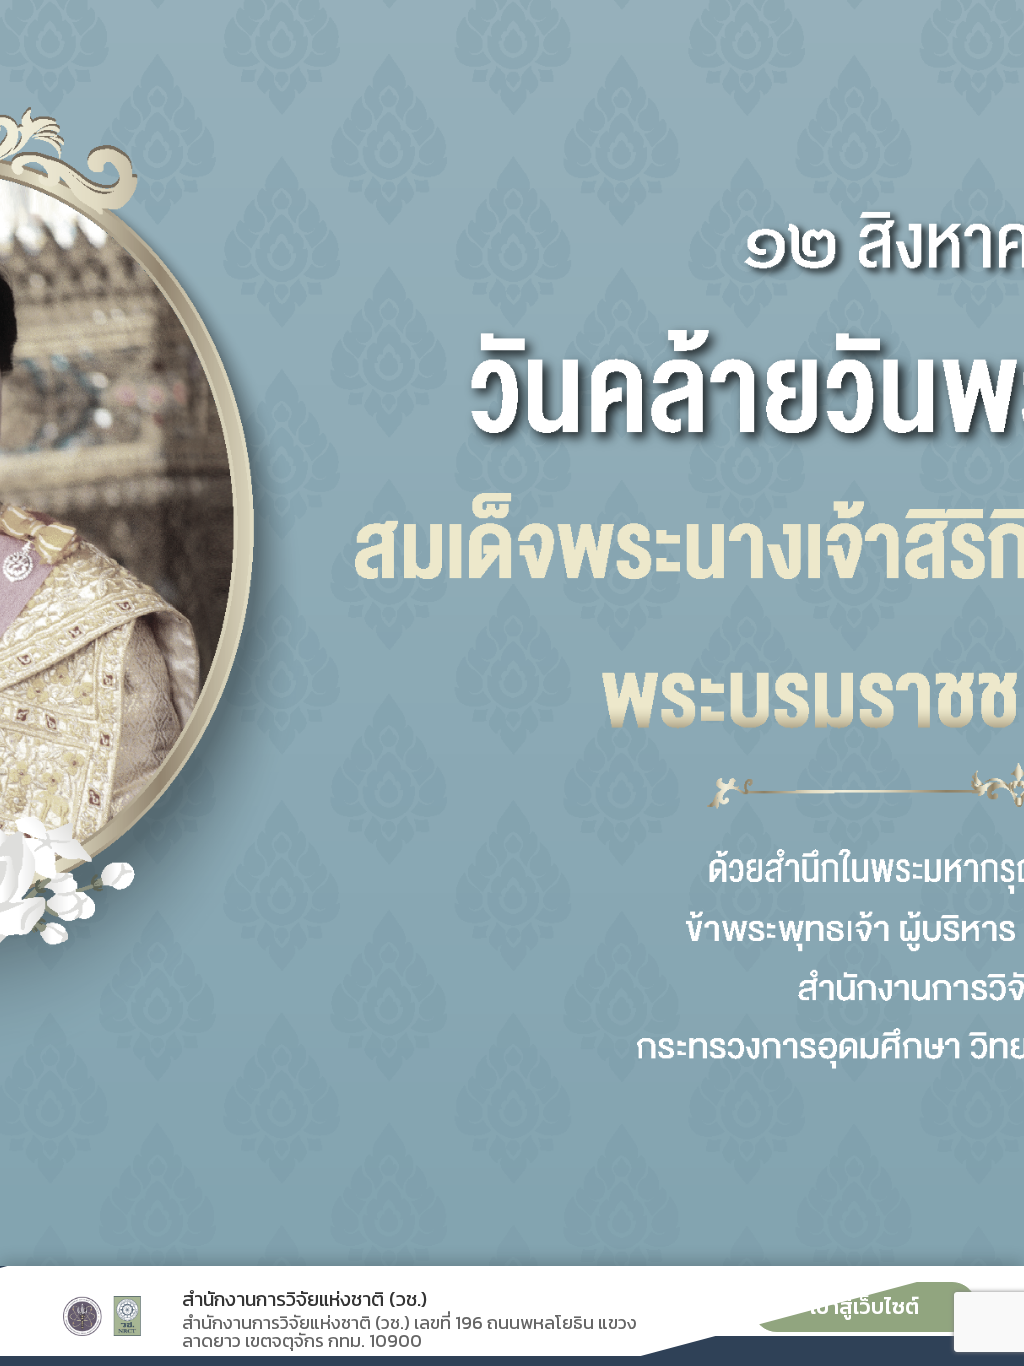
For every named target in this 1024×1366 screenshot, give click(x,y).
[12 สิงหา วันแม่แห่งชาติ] (512, 633)
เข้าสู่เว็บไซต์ (864, 1306)
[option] (512, 633)
